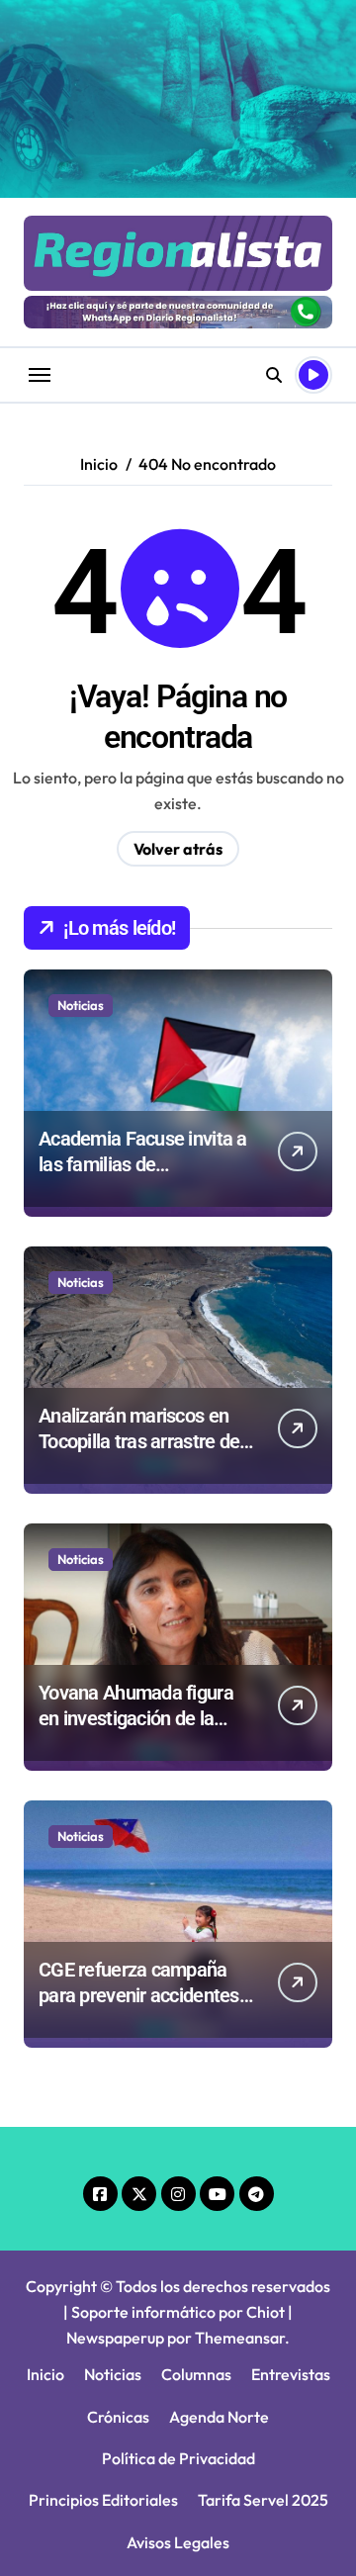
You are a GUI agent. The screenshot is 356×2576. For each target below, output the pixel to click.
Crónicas (118, 2417)
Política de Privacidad (178, 2458)
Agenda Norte (219, 2417)
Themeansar (240, 2338)
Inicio (45, 2374)
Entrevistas (291, 2374)
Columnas (196, 2374)
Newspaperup (115, 2338)
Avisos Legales (178, 2542)
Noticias (81, 1005)
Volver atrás (178, 849)
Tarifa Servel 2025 (263, 2500)
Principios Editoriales (103, 2500)
